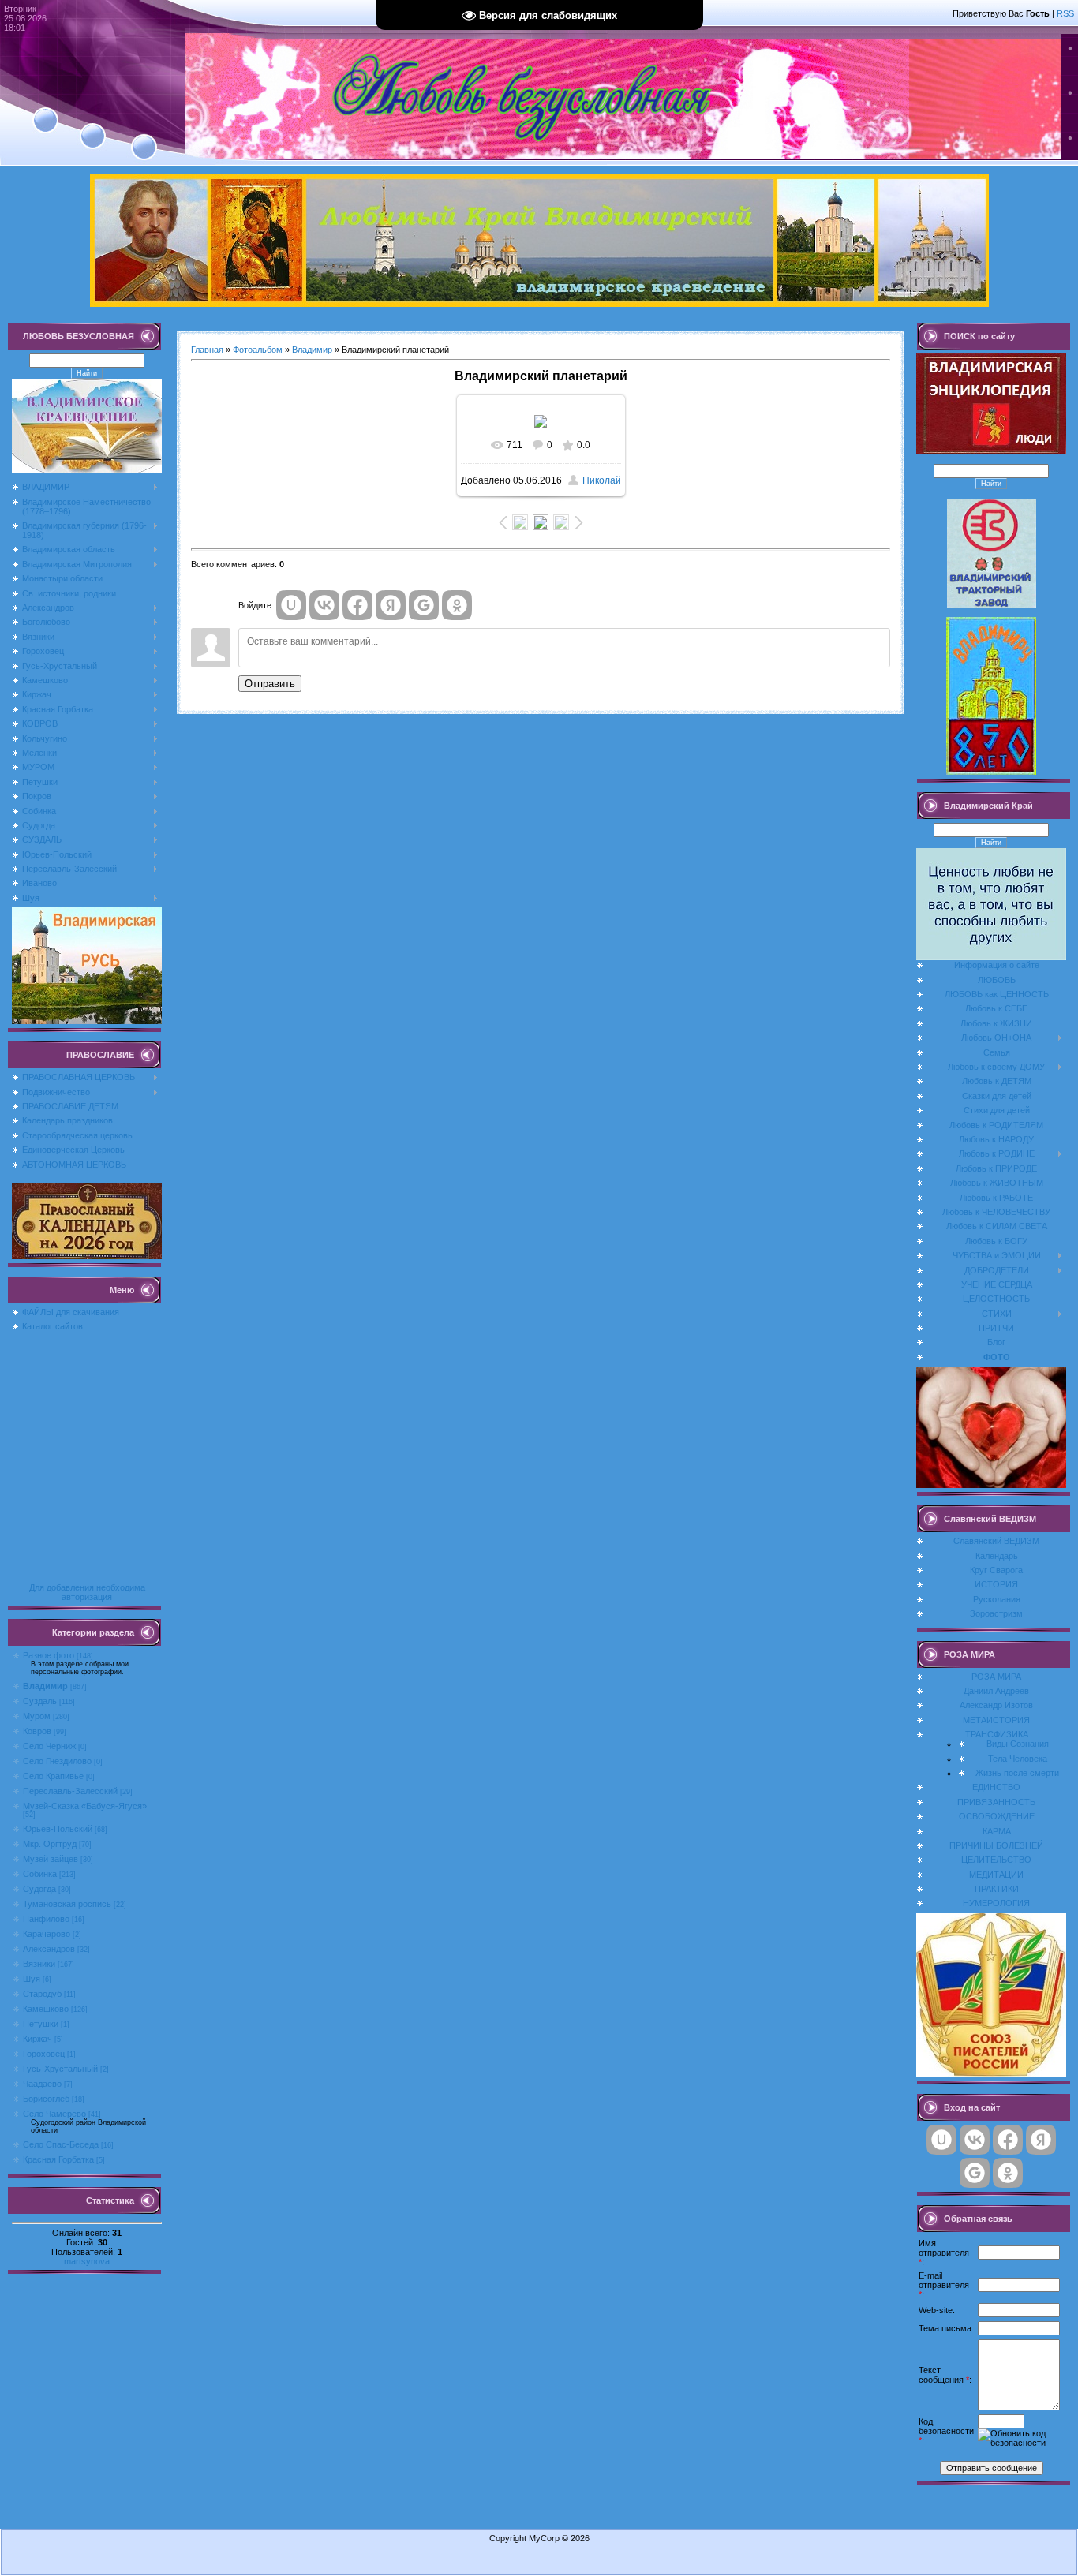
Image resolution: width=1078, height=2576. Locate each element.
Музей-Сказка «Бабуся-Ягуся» (85, 1806)
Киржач (37, 2039)
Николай (602, 480)
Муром (37, 1716)
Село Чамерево (54, 2114)
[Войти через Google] (424, 605)
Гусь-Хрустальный (60, 2069)
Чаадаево (42, 2084)
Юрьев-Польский (58, 1829)
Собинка (40, 1874)
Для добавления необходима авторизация (87, 1592)
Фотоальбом (258, 350)
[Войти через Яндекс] (391, 605)
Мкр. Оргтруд (50, 1844)
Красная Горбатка (58, 2159)
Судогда (39, 1889)
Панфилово (46, 1919)
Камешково (46, 2009)
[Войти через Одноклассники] (457, 605)
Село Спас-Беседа (61, 2144)
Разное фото (49, 1655)
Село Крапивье (53, 1776)
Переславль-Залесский (70, 1791)
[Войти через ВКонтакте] (324, 605)
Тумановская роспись (67, 1904)
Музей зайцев (51, 1859)
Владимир (45, 1686)
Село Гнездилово (57, 1761)
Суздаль (40, 1701)
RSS (1065, 13)
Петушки (41, 2024)
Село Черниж (49, 1746)
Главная (207, 350)
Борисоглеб (46, 2099)
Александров (49, 1949)
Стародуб (42, 1994)
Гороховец (44, 2054)
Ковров (37, 1731)
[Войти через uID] (291, 605)
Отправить (270, 684)
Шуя (32, 1979)
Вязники (39, 1964)
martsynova (87, 2261)
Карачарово (47, 1934)
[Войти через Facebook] (357, 605)
